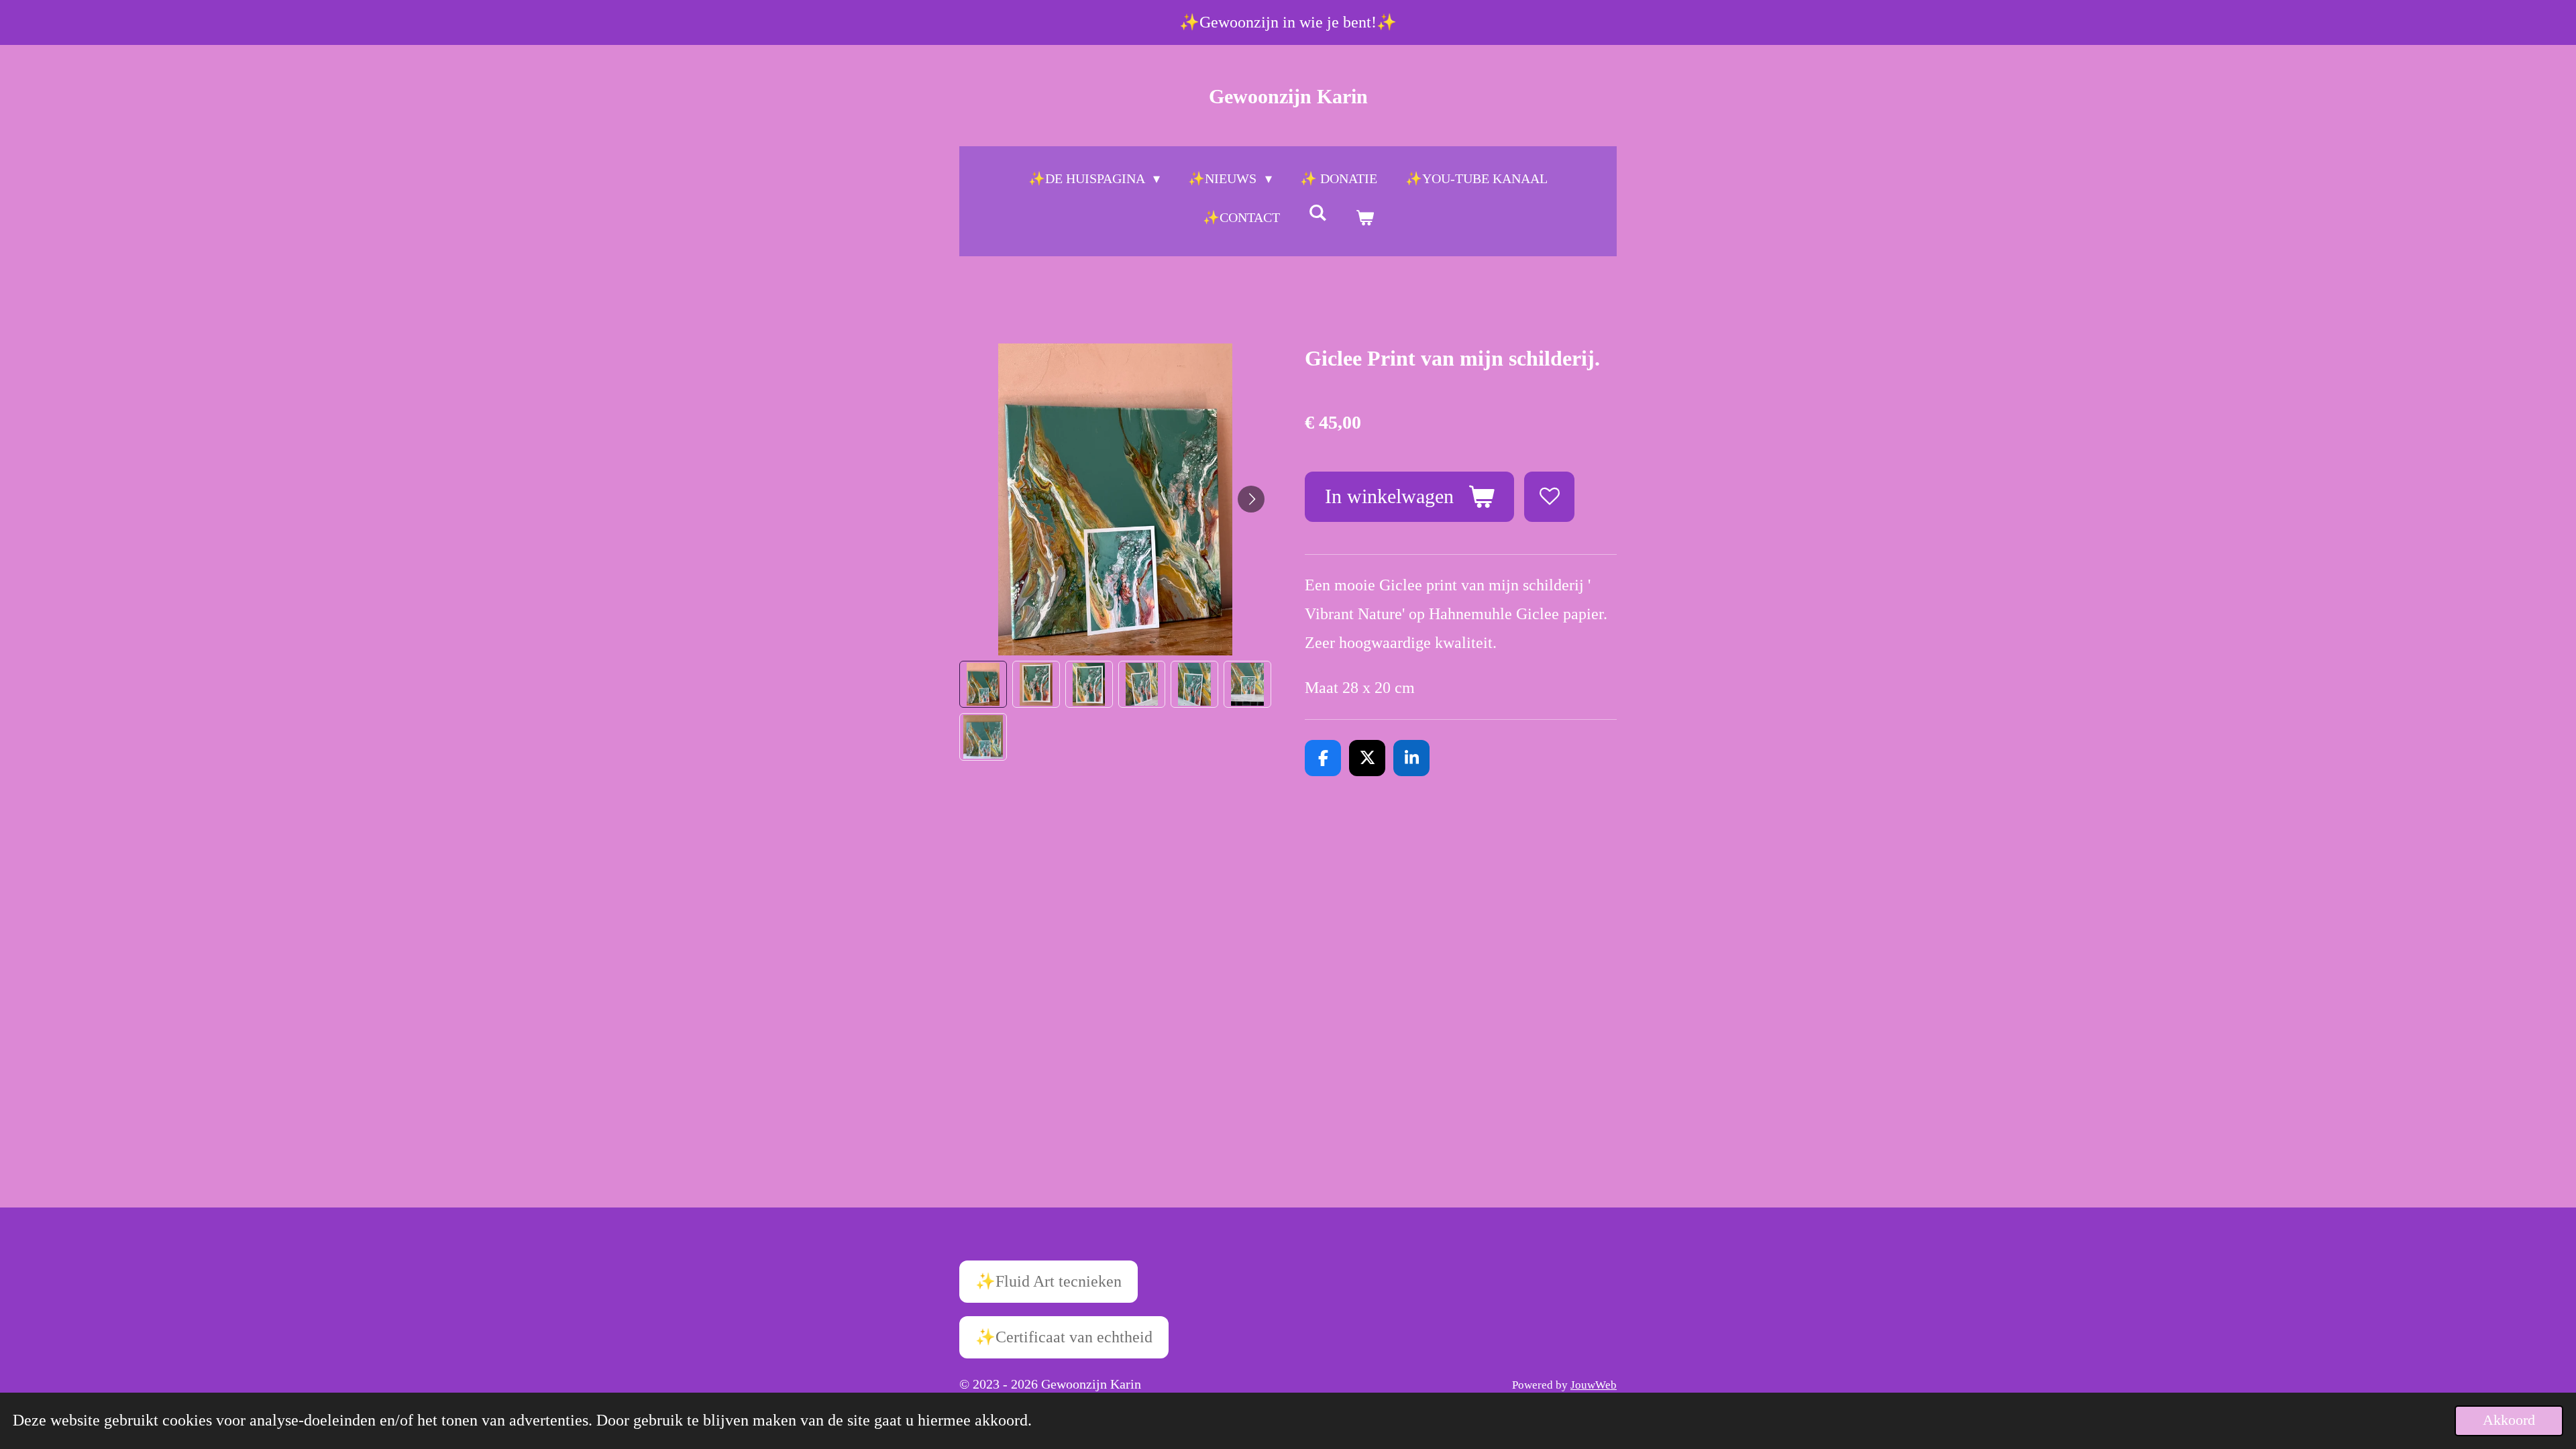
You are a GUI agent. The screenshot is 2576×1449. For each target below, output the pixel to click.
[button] (983, 685)
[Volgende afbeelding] (1251, 499)
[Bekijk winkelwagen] (1364, 217)
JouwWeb (1594, 1385)
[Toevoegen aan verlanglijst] (1549, 497)
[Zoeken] (1318, 213)
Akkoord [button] (2509, 1420)
